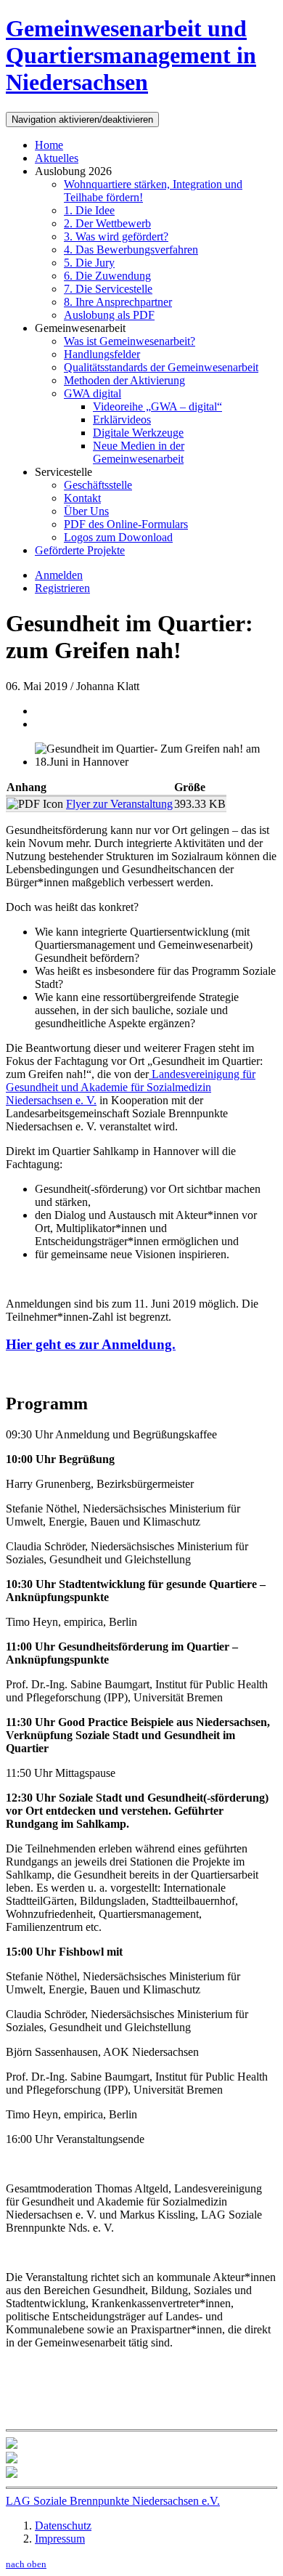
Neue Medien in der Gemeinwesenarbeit (139, 452)
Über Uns (86, 511)
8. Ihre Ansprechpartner (118, 302)
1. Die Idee (89, 210)
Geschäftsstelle (98, 485)
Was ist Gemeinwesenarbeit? (130, 341)
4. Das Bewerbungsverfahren (131, 250)
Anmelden (59, 575)
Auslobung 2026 (73, 171)
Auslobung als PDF (109, 315)
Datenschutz (63, 2526)
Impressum (60, 2539)
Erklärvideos (122, 420)
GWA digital (93, 393)
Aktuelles (57, 158)
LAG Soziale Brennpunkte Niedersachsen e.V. (113, 2501)
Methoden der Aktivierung (124, 380)
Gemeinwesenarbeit (80, 328)
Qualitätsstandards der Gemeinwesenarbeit (161, 367)
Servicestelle (63, 472)
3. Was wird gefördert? (116, 236)
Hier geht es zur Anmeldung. (91, 1344)
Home (49, 145)
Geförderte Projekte (80, 550)
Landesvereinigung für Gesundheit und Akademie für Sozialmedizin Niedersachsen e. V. (131, 1087)
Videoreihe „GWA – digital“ (157, 406)
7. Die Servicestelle (108, 289)
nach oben (26, 2564)
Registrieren (62, 588)
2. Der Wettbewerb (107, 223)
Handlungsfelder (102, 354)
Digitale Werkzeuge (138, 433)
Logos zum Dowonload (118, 537)
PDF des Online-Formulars (126, 524)
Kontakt (82, 498)
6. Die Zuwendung (107, 276)
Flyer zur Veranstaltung (119, 804)
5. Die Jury (89, 263)
